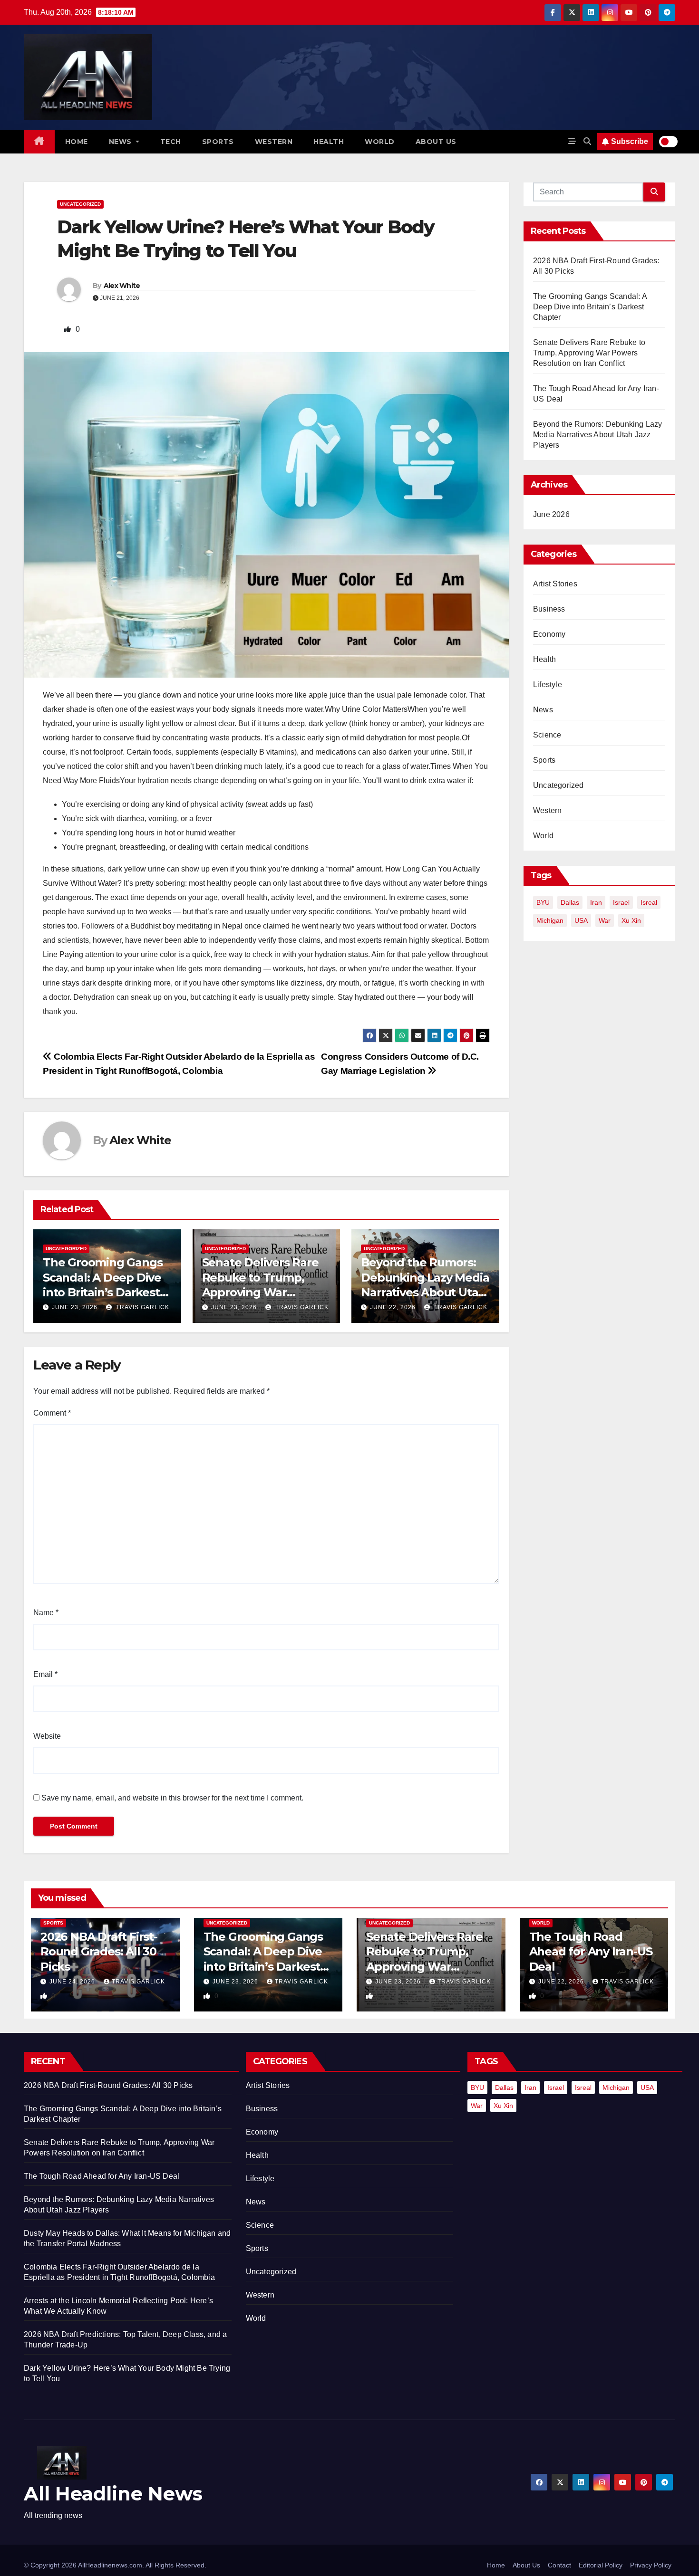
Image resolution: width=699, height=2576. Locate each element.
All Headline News (113, 2494)
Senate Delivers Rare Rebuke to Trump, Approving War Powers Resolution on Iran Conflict (263, 1292)
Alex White (122, 286)
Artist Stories (555, 584)
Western (274, 142)
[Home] (39, 142)
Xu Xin (631, 920)
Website (47, 1736)
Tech (171, 142)
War (605, 920)
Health (329, 142)
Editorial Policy (601, 2565)
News (121, 142)
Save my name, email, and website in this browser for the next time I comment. (172, 1798)
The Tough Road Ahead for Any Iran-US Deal (591, 1951)
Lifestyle (548, 685)
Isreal (649, 902)
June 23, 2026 (75, 1307)
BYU (543, 902)
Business (549, 609)
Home (77, 142)
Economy (549, 634)
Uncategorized (80, 204)
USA (581, 920)
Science (547, 735)
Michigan (550, 920)
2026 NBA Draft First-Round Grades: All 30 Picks (99, 1951)
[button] (587, 141)
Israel (621, 902)
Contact (559, 2565)
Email (45, 1674)
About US (436, 142)
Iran (596, 902)
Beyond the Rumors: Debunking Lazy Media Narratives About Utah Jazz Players (598, 435)
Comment (52, 1413)
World (380, 142)
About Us (526, 2565)
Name (46, 1613)
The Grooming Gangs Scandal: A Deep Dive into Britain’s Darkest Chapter (590, 307)
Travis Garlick (142, 1307)
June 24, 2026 (73, 1982)
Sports (218, 142)
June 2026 (551, 514)
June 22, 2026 (393, 1307)
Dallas (570, 902)
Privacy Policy (651, 2565)
